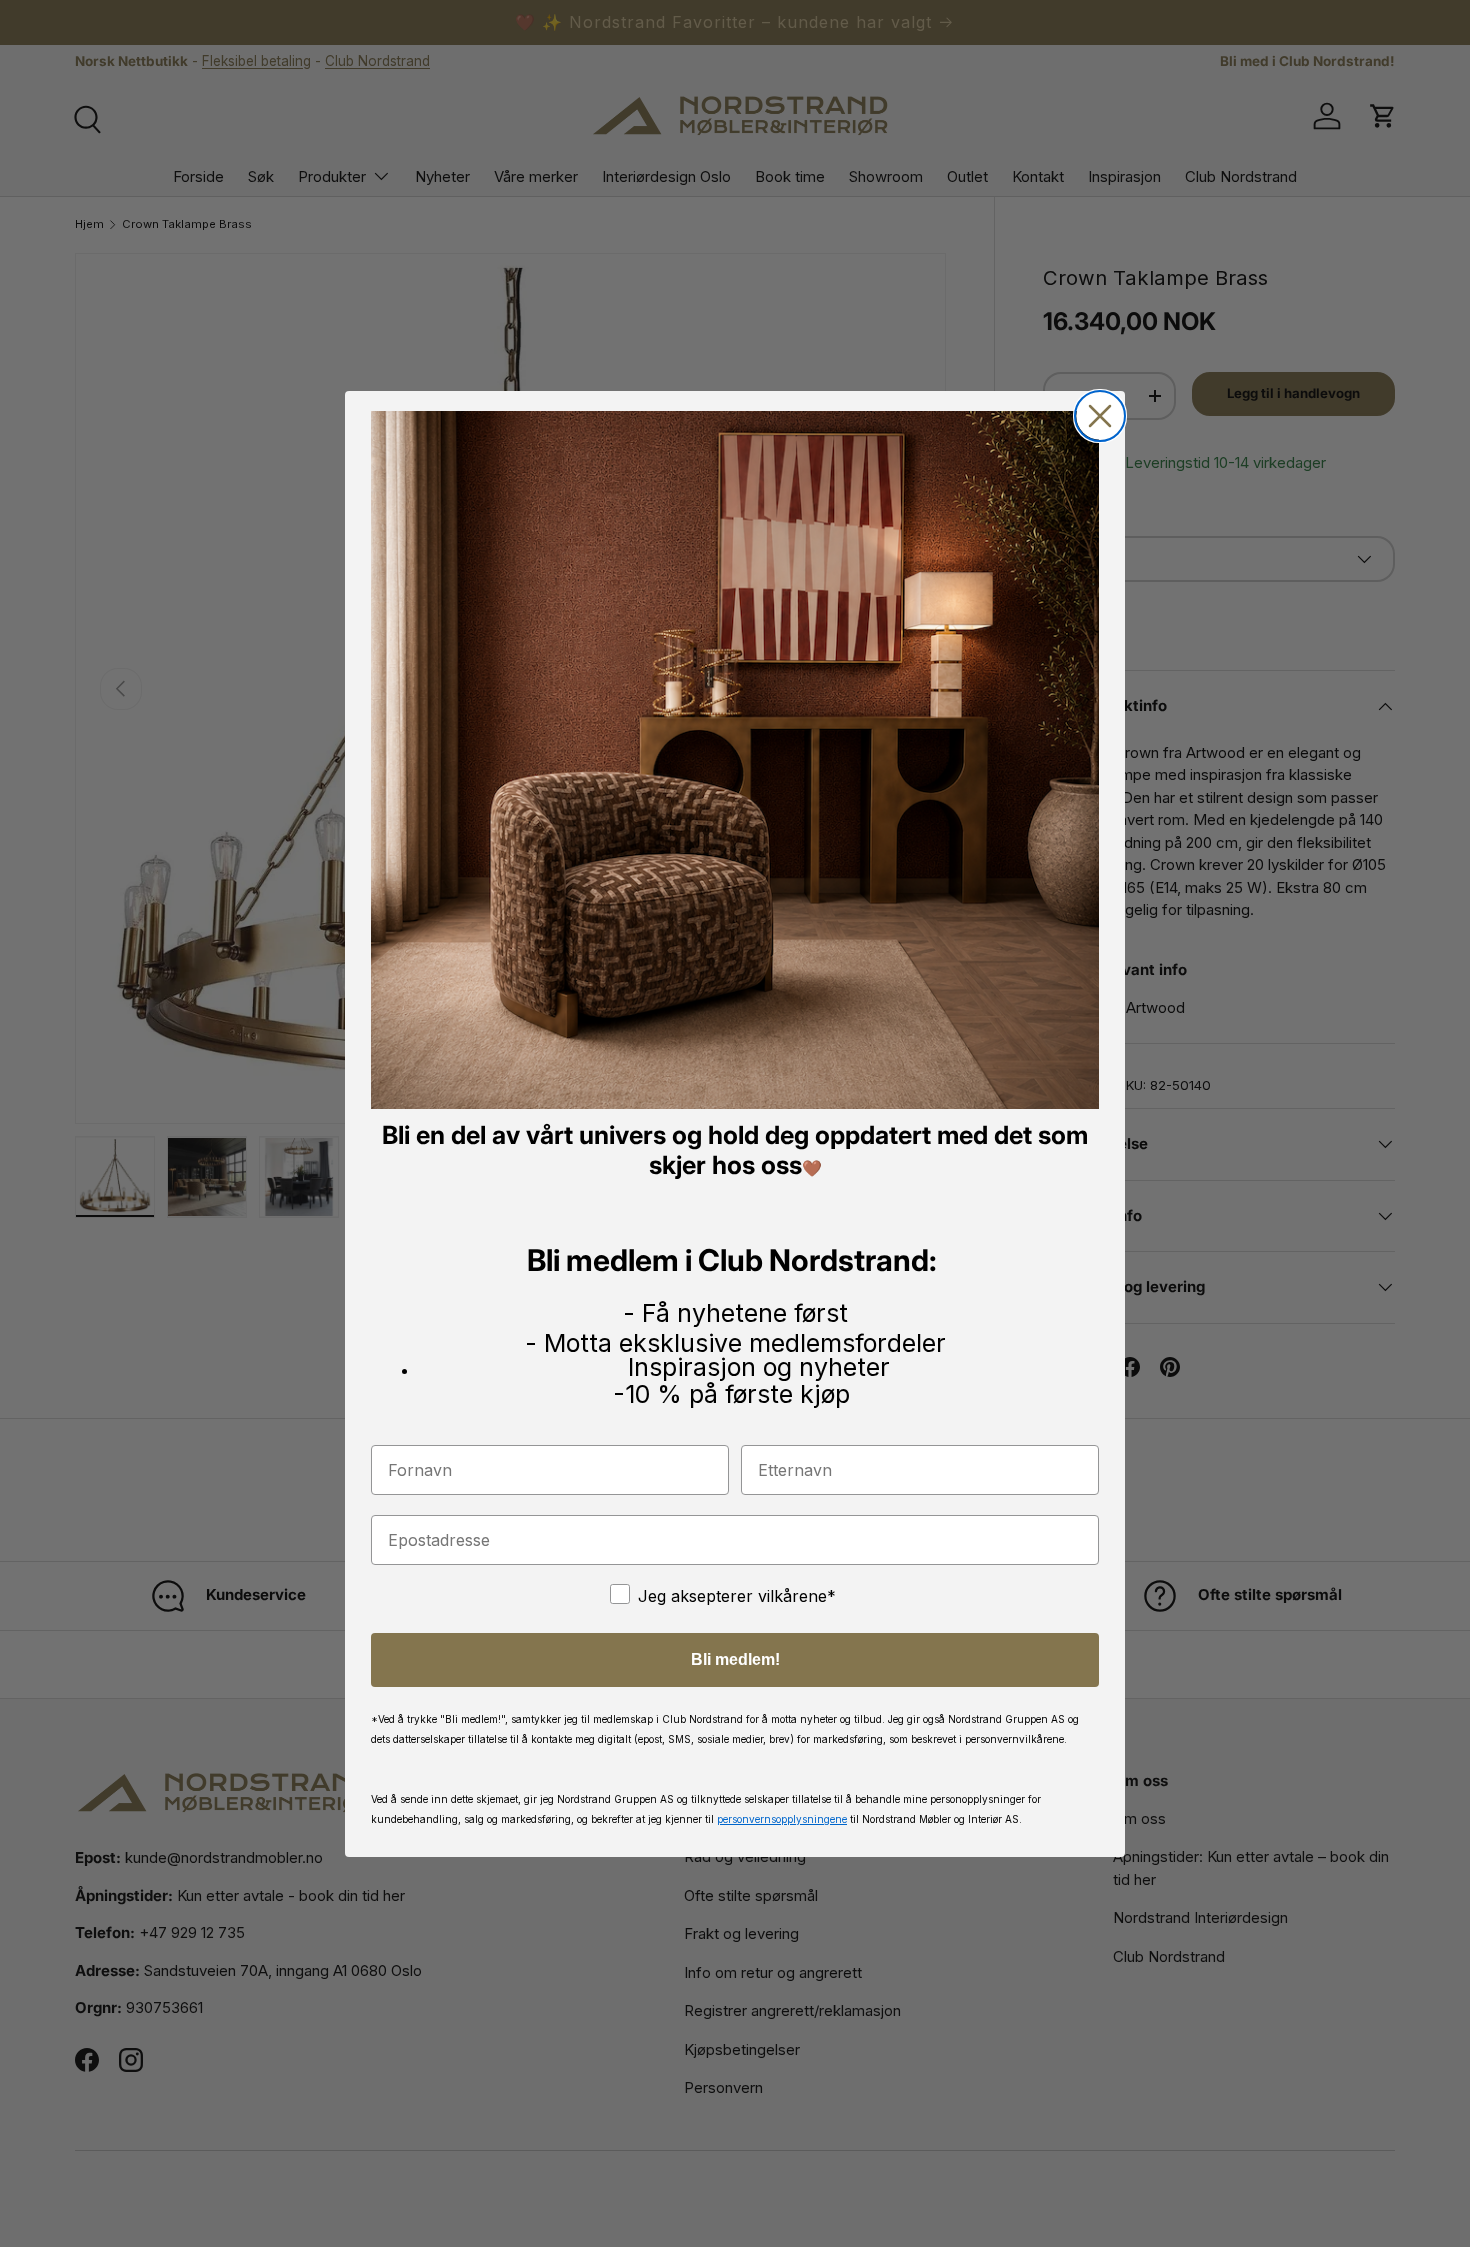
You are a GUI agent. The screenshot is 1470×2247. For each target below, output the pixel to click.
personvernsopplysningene (782, 1818)
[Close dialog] (1100, 416)
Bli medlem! (735, 1658)
